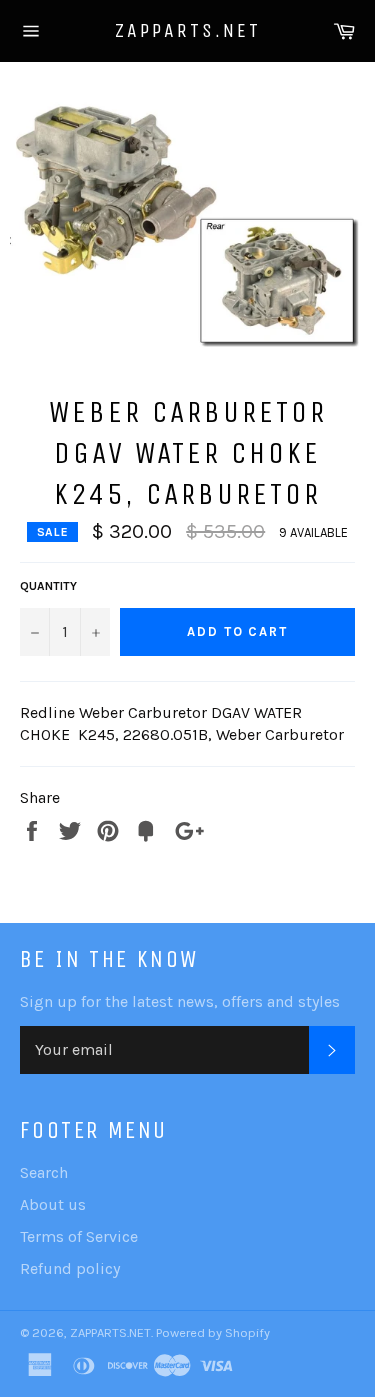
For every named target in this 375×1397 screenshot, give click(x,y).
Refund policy (70, 1268)
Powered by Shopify (213, 1332)
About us (53, 1204)
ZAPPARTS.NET (188, 30)
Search (44, 1172)
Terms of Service (79, 1236)
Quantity (48, 586)
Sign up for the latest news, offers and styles (180, 1001)
